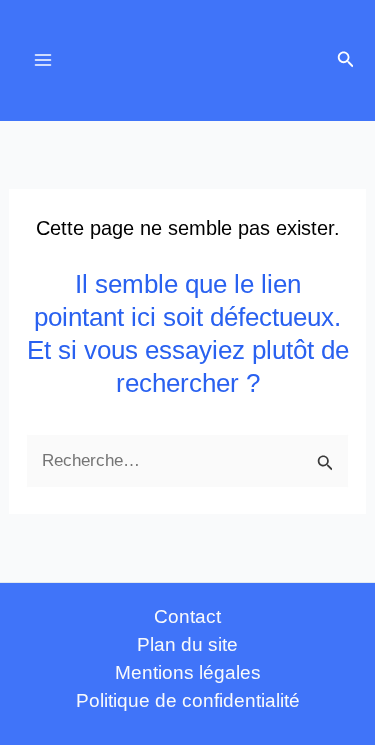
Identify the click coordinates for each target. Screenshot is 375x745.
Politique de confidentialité (188, 700)
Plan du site (187, 644)
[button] (346, 60)
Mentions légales (188, 672)
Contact (187, 616)
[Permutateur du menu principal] (43, 61)
